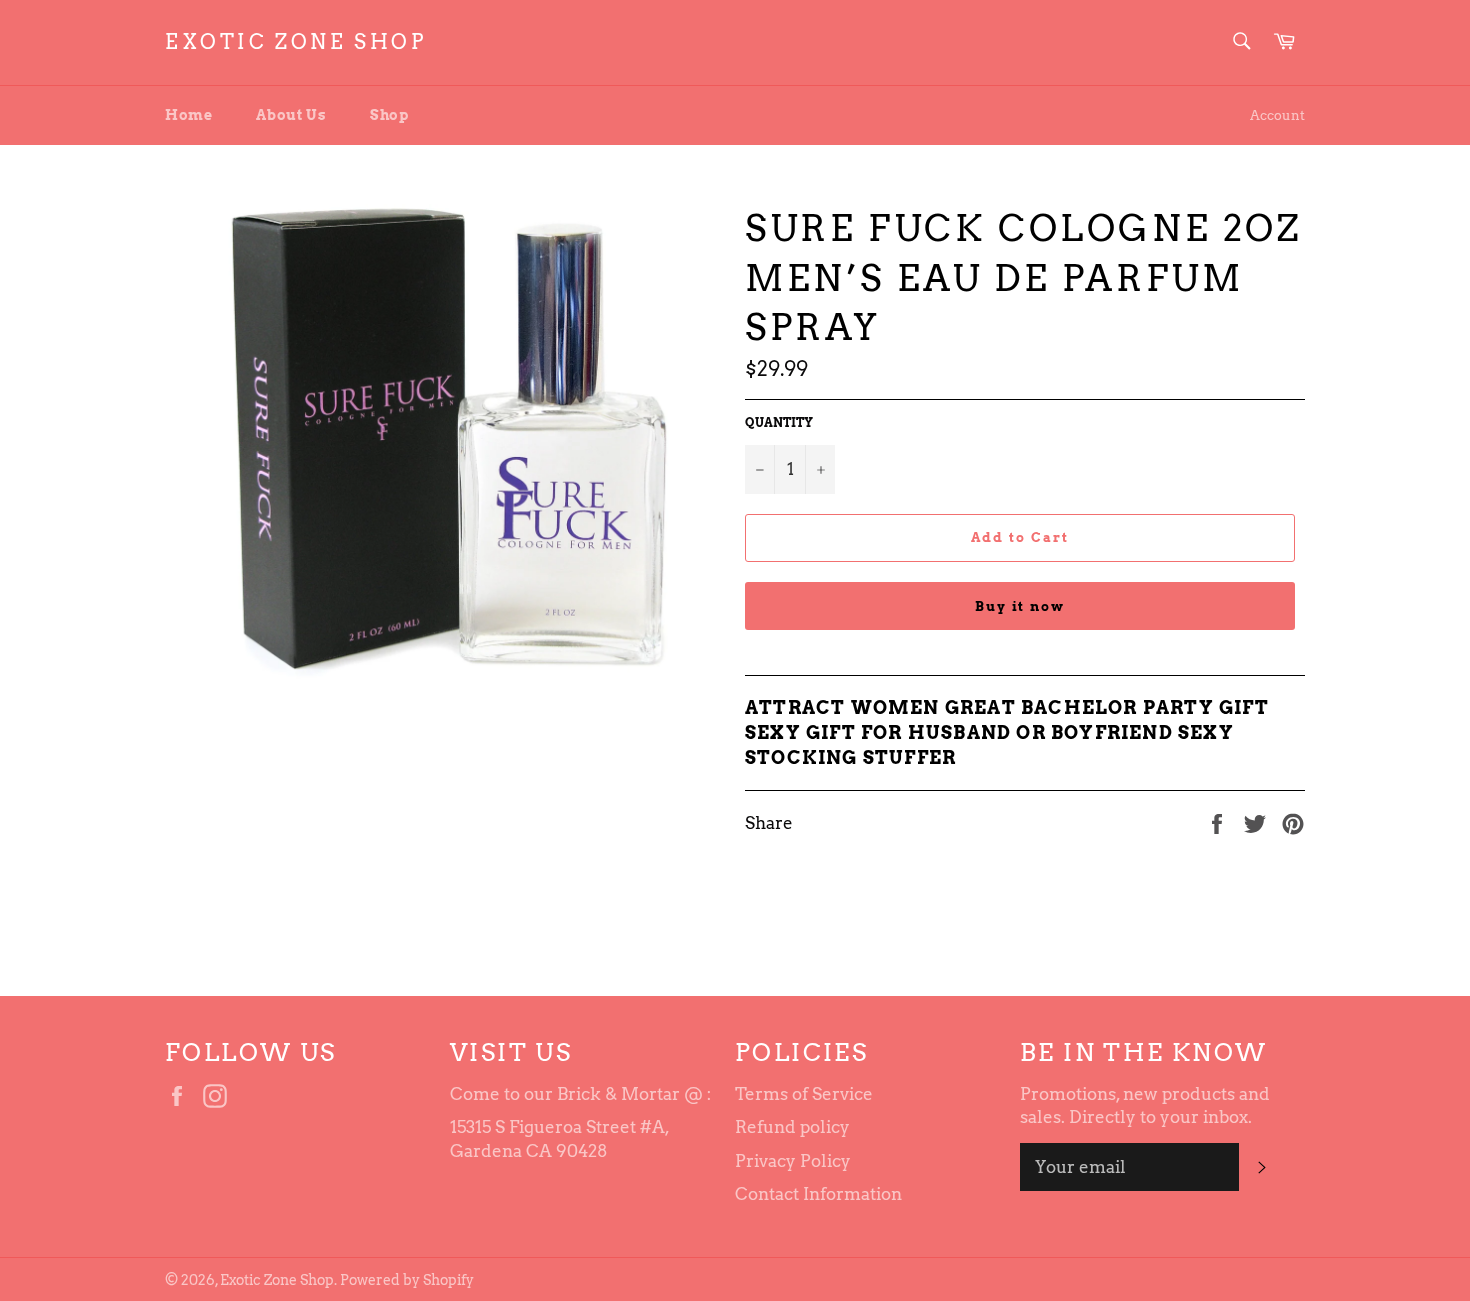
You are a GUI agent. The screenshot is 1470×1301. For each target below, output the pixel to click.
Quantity (779, 422)
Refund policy (792, 1127)
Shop (389, 115)
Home (188, 115)
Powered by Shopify (407, 1280)
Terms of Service (804, 1094)
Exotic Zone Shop (296, 42)
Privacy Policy (793, 1161)
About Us (291, 115)
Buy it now (1020, 606)
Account (1277, 115)
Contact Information (818, 1194)
